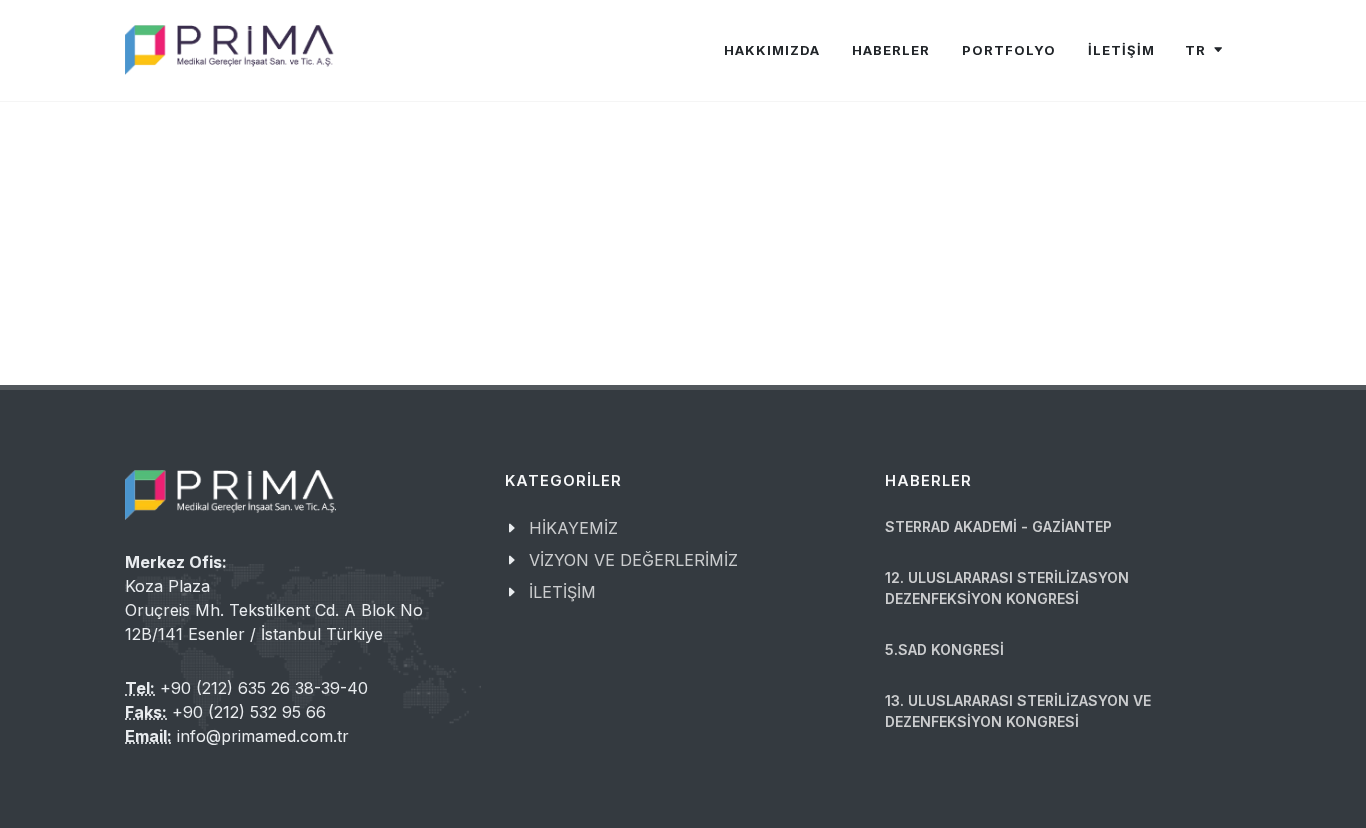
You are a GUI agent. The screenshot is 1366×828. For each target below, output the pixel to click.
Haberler (891, 50)
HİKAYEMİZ (573, 528)
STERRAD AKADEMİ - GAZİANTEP (998, 526)
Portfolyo (1009, 50)
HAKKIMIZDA (772, 50)
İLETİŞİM (1121, 50)
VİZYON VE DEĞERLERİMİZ (633, 560)
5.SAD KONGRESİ (944, 649)
